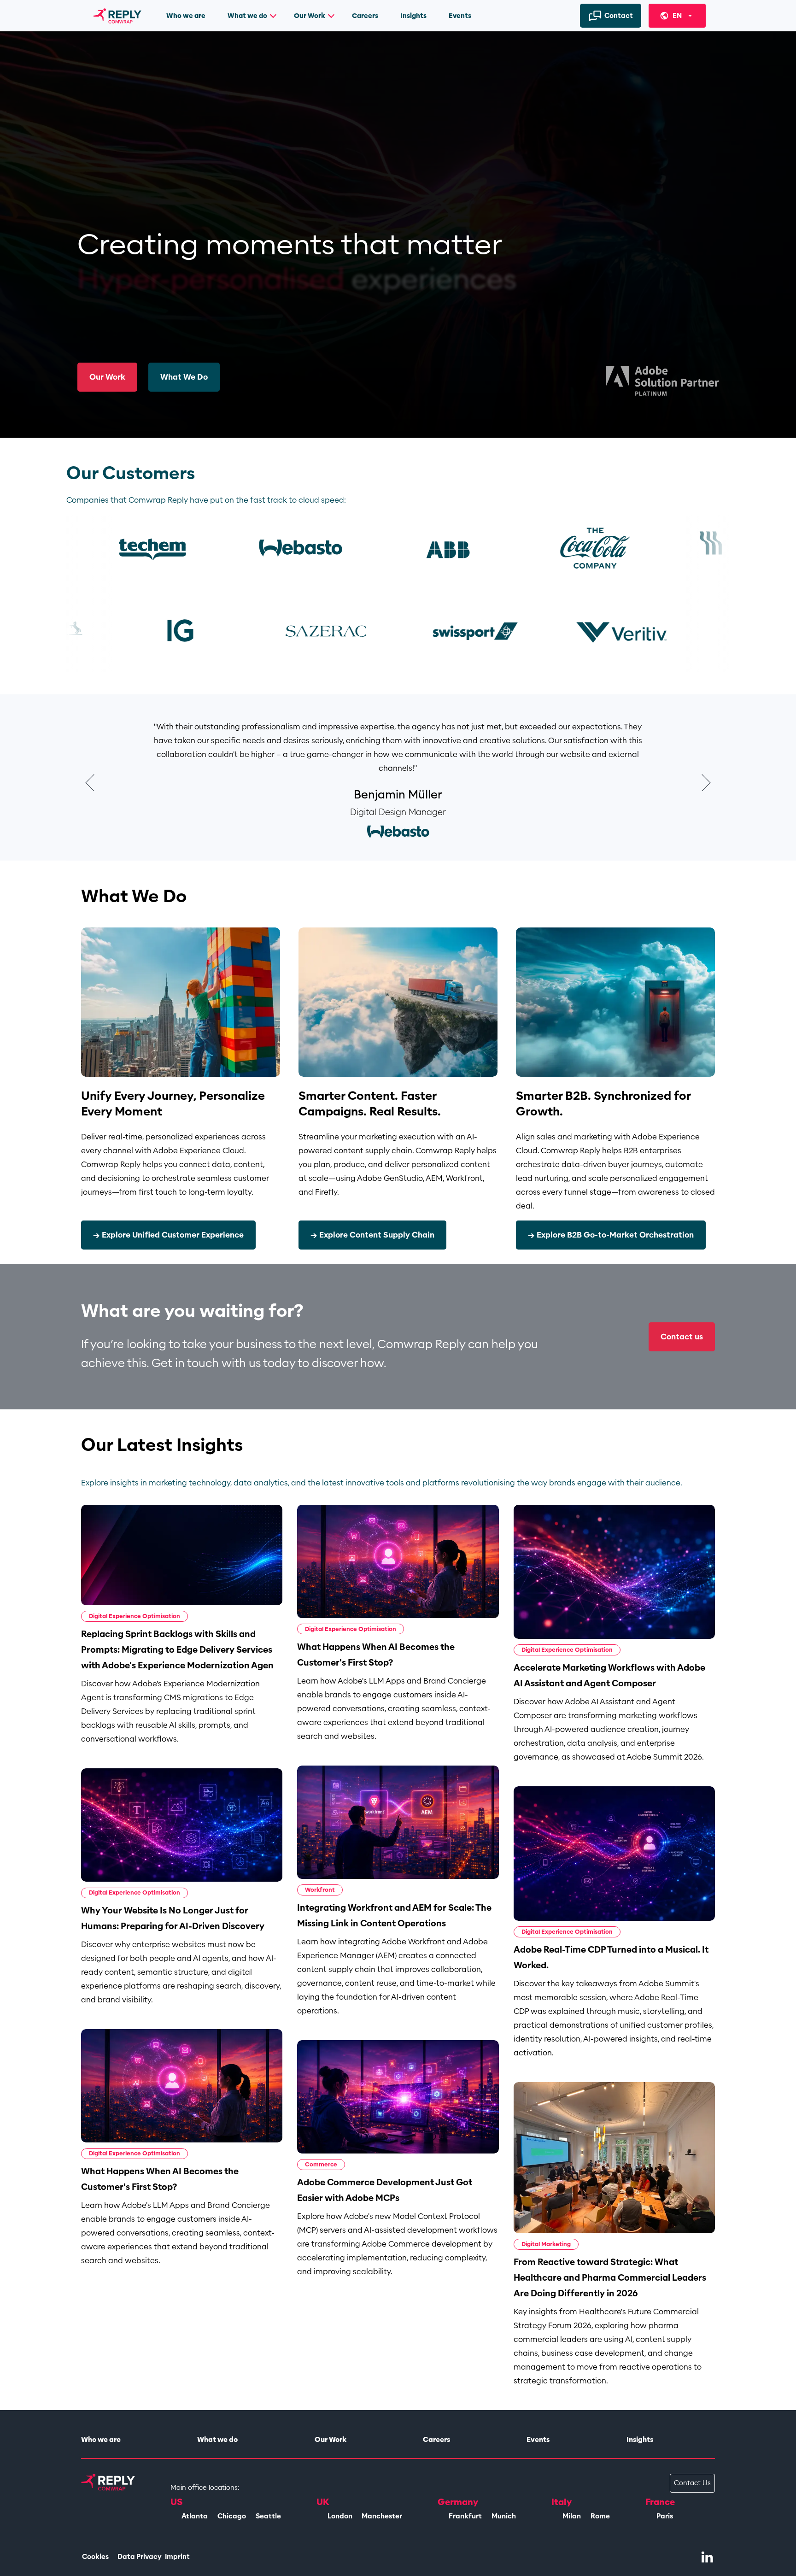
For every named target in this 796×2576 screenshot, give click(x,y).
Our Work (310, 16)
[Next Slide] (703, 783)
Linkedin (707, 2556)
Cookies (95, 2557)
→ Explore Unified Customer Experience (168, 1235)
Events (460, 16)
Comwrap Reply (118, 19)
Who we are (186, 16)
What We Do (184, 377)
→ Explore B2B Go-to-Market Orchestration (611, 1235)
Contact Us (692, 2483)
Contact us (682, 1337)
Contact (619, 16)
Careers (365, 16)
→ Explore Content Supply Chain (372, 1235)
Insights (413, 16)
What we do (247, 16)
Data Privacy (140, 2557)
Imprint (177, 2557)
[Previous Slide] (93, 783)
